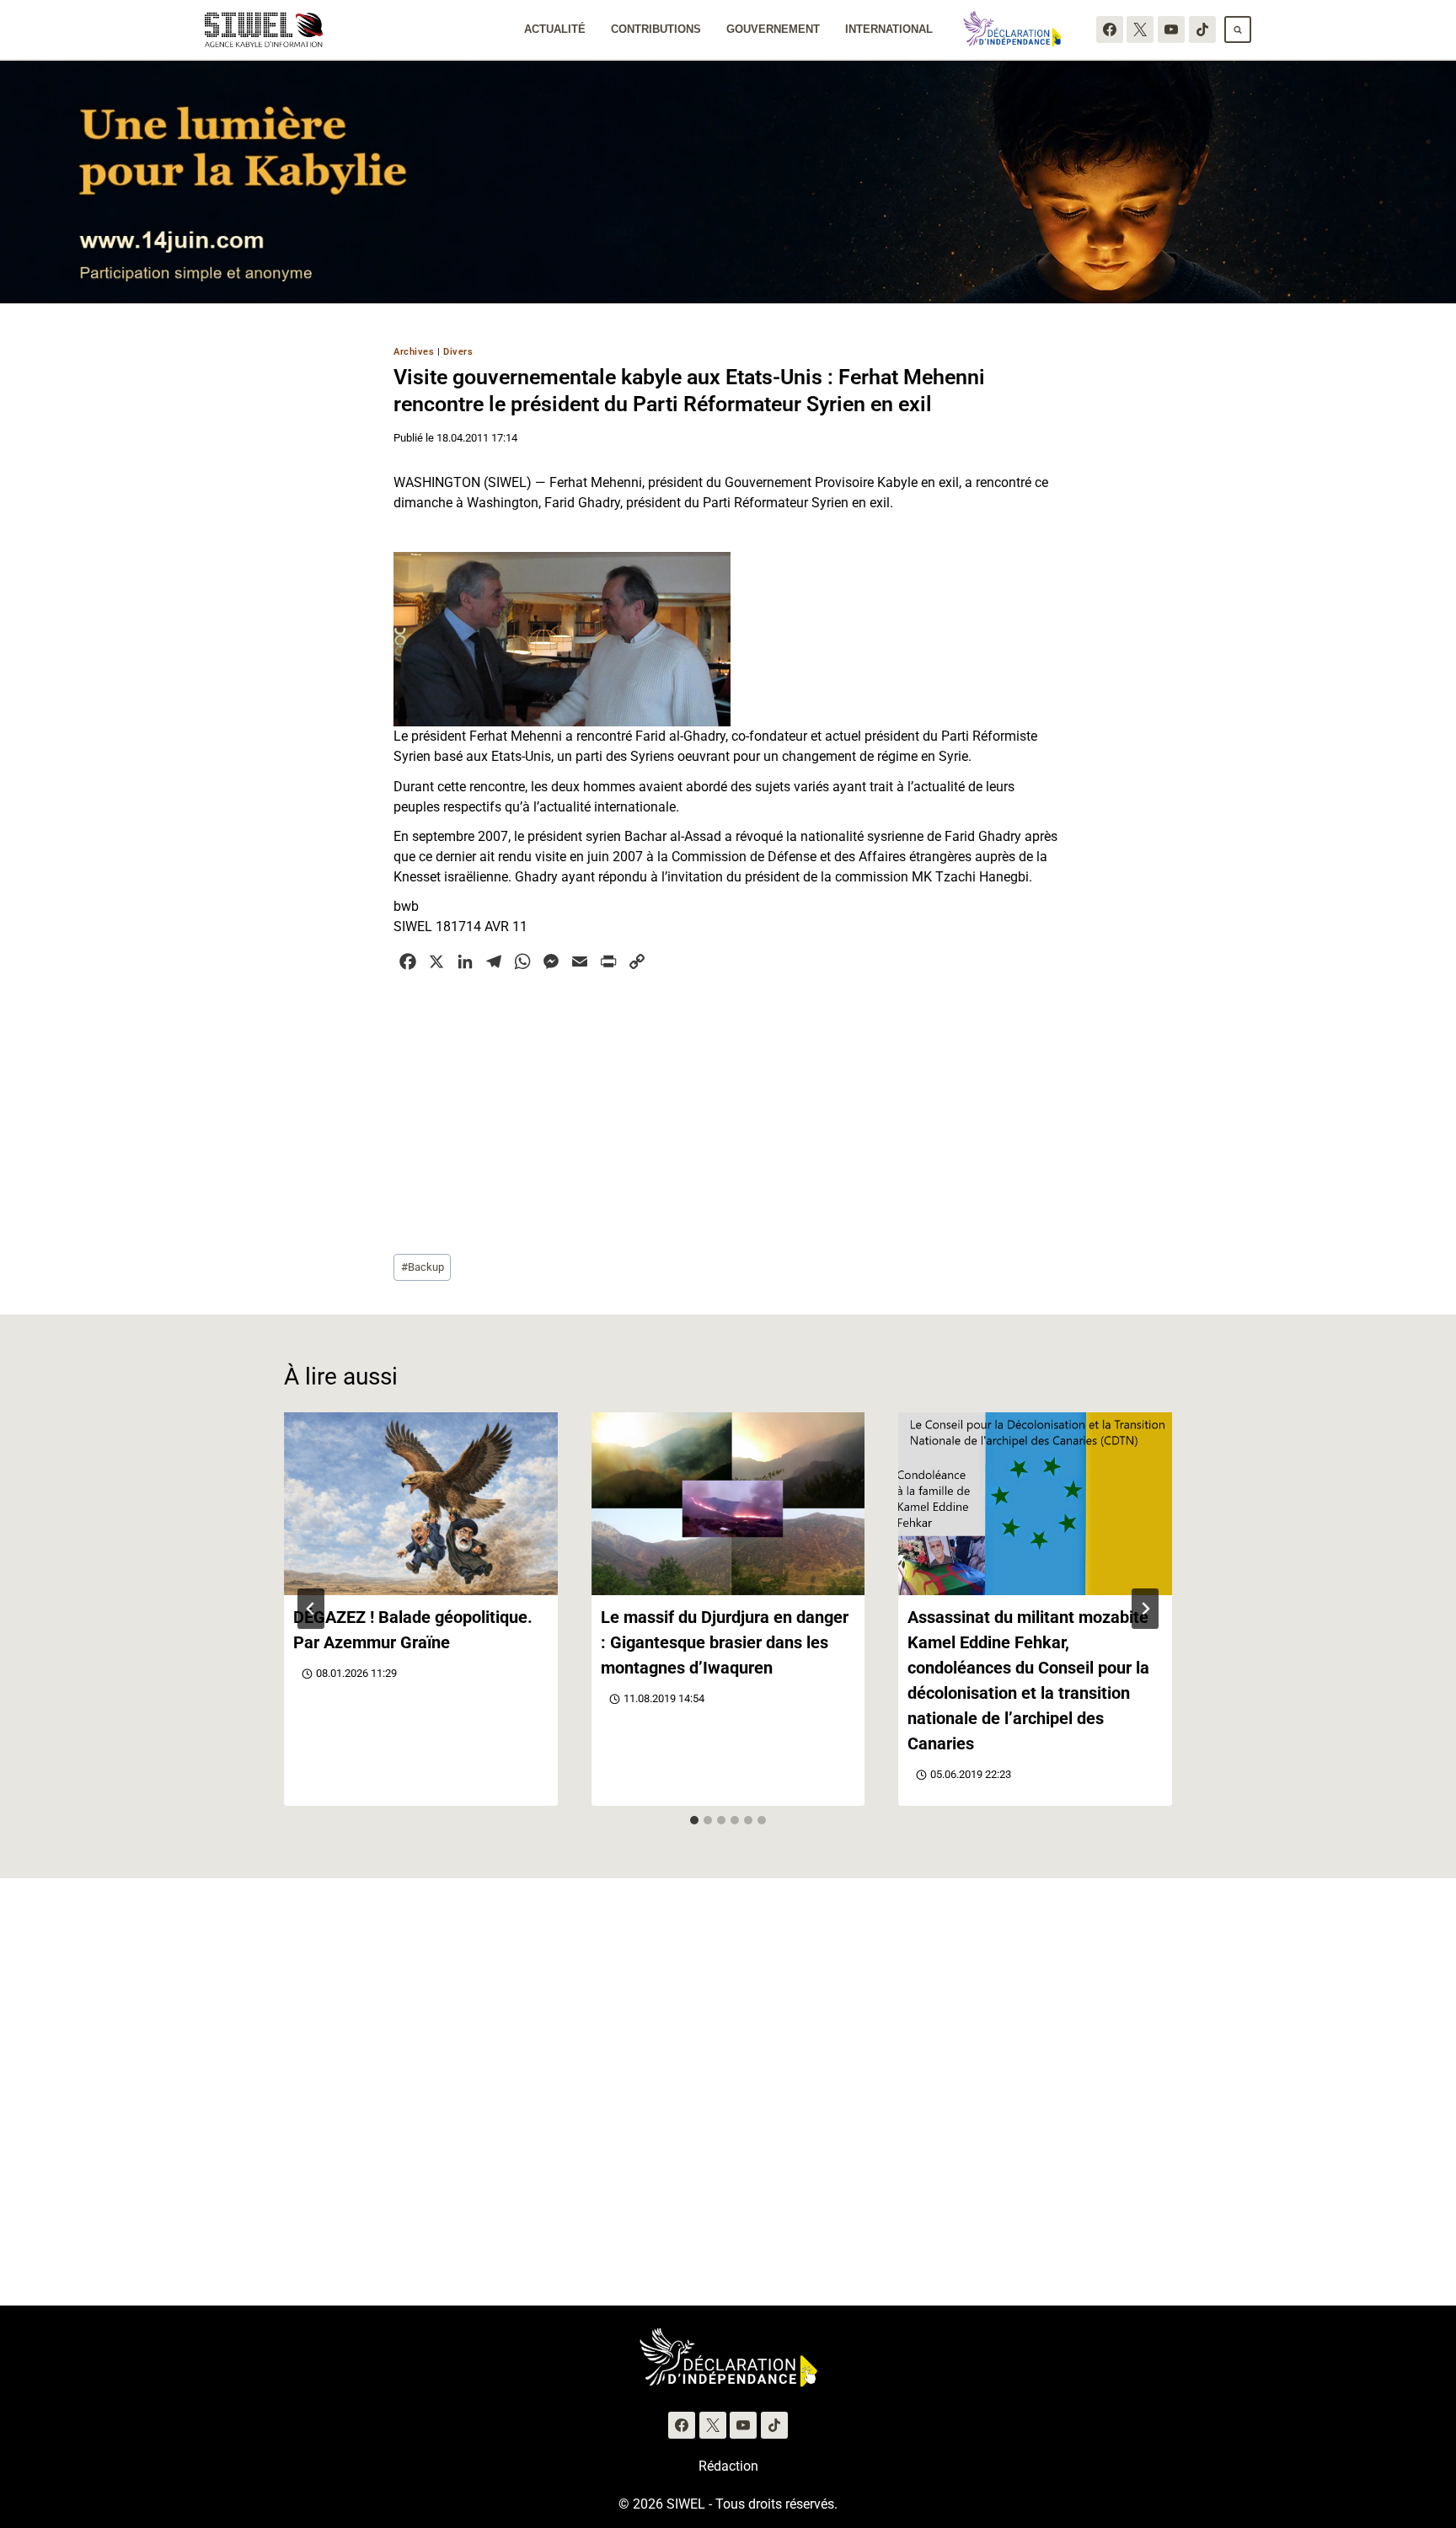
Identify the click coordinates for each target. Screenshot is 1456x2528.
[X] (1140, 29)
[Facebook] (1110, 29)
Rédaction (728, 2466)
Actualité (555, 29)
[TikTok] (1202, 29)
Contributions (656, 29)
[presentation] (421, 1503)
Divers (458, 352)
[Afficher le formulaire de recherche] (1238, 29)
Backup (423, 1267)
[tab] (694, 1820)
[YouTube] (1171, 29)
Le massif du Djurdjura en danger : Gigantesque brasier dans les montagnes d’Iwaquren (725, 1642)
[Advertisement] (728, 1111)
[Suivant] (1145, 1609)
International (889, 29)
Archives (414, 352)
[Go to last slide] (311, 1609)
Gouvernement (773, 29)
